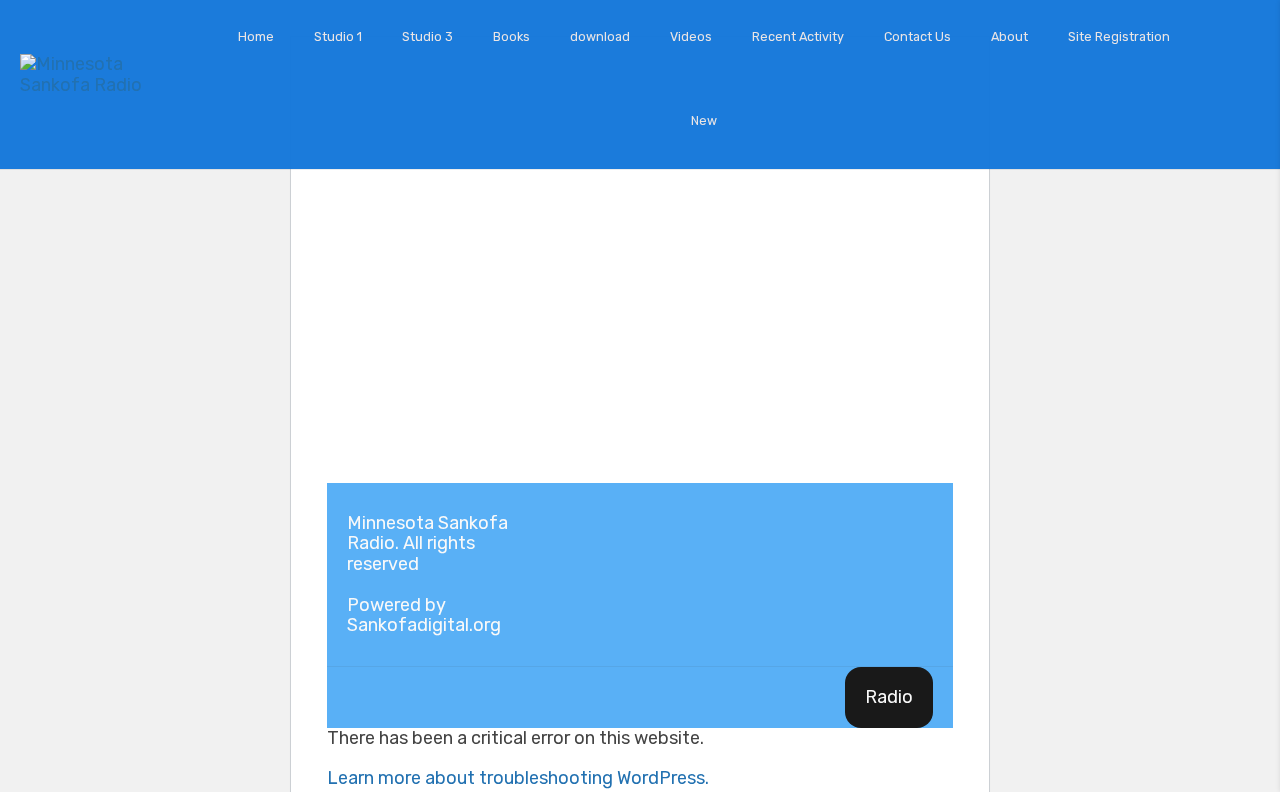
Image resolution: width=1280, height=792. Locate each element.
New (704, 120)
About (1009, 36)
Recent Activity (798, 36)
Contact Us (917, 36)
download (600, 36)
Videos (691, 36)
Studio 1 (338, 36)
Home (256, 36)
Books (511, 36)
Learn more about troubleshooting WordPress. (518, 778)
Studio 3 (427, 36)
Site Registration (1119, 36)
